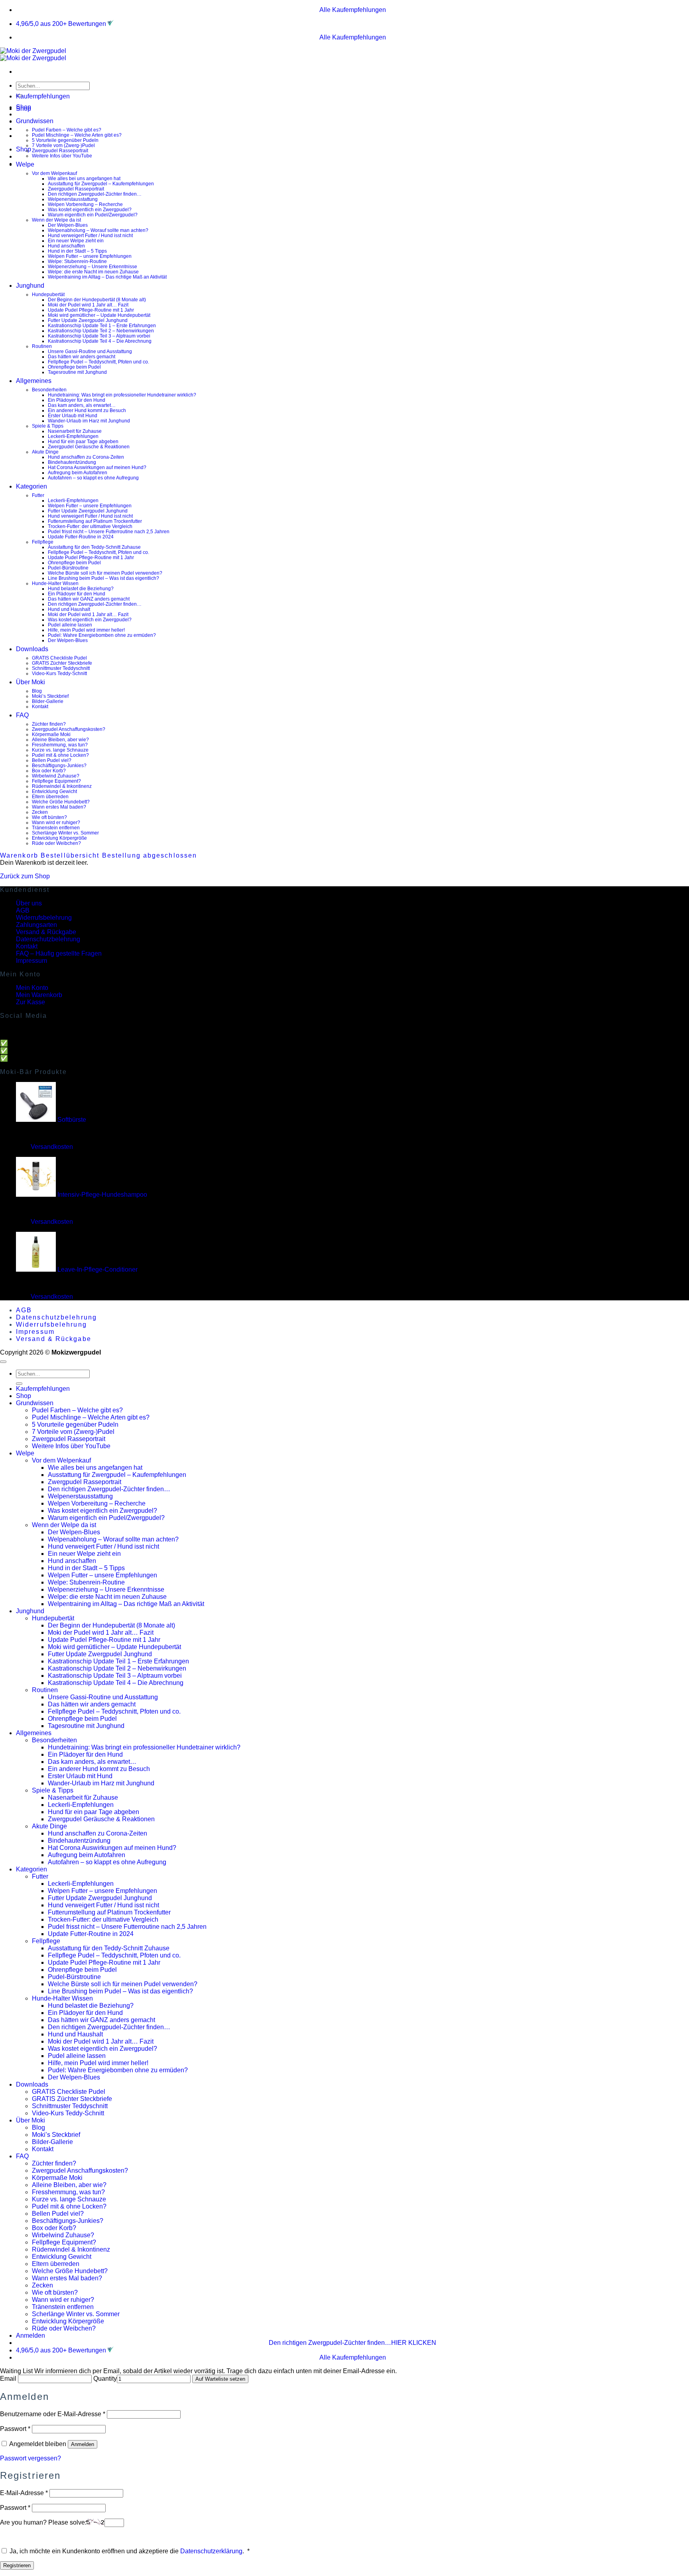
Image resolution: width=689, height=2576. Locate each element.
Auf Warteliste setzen (220, 2379)
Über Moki (31, 682)
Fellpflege (43, 542)
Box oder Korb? (49, 771)
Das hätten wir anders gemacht (82, 356)
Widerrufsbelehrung (44, 918)
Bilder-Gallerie (48, 701)
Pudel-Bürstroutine (68, 568)
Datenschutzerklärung (211, 2551)
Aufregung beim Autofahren (78, 472)
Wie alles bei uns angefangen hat (84, 178)
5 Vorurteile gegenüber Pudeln (65, 140)
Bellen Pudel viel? (52, 760)
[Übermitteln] (19, 1384)
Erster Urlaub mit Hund (73, 415)
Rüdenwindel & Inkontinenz (62, 786)
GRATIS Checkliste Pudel (59, 658)
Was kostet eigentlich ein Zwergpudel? (90, 209)
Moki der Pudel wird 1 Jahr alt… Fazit (88, 305)
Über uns (29, 903)
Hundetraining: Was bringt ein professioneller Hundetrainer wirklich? (122, 395)
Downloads (32, 649)
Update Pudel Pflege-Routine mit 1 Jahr (91, 310)
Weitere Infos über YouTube (62, 156)
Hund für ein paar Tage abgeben (83, 441)
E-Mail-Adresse (24, 2493)
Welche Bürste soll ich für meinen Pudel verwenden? (105, 573)
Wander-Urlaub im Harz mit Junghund (89, 421)
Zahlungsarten (36, 925)
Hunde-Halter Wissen (55, 583)
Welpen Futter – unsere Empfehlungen (90, 256)
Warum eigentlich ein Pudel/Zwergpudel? (93, 215)
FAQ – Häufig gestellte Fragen (59, 953)
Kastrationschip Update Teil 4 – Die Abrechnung (100, 341)
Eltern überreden (50, 796)
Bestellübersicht (71, 855)
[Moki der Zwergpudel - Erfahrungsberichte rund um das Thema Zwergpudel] (33, 54)
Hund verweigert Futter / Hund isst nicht (90, 235)
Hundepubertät (48, 294)
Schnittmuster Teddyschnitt (61, 668)
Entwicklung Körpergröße (59, 838)
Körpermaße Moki (51, 734)
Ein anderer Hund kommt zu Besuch (87, 410)
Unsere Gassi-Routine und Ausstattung (90, 351)
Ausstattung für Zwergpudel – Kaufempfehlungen (101, 184)
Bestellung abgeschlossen (150, 855)
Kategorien (31, 486)
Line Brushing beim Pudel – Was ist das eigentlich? (103, 578)
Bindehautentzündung (72, 462)
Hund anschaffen (66, 246)
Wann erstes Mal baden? (59, 807)
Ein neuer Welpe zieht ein (76, 241)
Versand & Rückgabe (46, 932)
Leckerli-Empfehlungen (73, 436)
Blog (37, 691)
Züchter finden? (49, 724)
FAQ (22, 715)
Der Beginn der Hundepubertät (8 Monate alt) (97, 299)
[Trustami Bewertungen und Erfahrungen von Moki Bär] (111, 24)
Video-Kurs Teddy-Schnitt (59, 673)
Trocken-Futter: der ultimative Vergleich (90, 526)
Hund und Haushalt (69, 609)
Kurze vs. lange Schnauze (60, 750)
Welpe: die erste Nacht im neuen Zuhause (93, 272)
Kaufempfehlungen (43, 96)
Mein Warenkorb (39, 995)
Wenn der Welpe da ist (56, 220)
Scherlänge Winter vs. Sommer (65, 833)
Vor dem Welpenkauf (54, 173)
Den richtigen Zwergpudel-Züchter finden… (95, 194)
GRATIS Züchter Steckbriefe (62, 663)
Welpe (25, 164)
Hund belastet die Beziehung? (81, 588)
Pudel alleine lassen (70, 625)
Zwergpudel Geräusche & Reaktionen (89, 447)
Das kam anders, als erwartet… (82, 405)
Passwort (15, 2429)
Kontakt (40, 706)
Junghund (30, 286)
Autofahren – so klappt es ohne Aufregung (93, 478)
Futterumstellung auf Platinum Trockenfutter (95, 521)
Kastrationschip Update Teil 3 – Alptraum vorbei (99, 336)
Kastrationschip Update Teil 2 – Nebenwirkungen (101, 331)
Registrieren (17, 2565)
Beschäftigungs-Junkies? (59, 765)
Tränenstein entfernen (56, 828)
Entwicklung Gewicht (54, 791)
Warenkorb (20, 855)
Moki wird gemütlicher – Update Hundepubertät (99, 315)
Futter (38, 495)
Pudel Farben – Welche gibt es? (67, 130)
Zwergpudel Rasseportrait (60, 150)
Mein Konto (32, 988)
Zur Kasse (31, 1002)
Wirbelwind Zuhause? (56, 776)
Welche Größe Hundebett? (61, 802)
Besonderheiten (49, 390)
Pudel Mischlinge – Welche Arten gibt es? (77, 135)
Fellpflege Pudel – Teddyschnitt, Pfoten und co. (98, 362)
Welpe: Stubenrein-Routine (77, 261)
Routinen (42, 346)
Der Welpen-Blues (68, 225)
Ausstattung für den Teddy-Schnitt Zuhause (94, 547)
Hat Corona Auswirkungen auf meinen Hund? (97, 467)
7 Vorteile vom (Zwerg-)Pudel (63, 145)
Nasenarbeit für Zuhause (75, 431)
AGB (23, 910)
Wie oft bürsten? (49, 817)
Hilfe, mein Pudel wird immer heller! (86, 630)
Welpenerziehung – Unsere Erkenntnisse (93, 266)
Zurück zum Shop (25, 876)
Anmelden (83, 2444)
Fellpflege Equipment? (56, 781)
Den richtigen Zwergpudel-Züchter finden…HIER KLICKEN (352, 2343)
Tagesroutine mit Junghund (77, 372)
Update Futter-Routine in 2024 (81, 537)
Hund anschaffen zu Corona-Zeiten (86, 457)
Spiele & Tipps (48, 426)
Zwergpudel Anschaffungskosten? (69, 729)
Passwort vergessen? (31, 2458)
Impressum (31, 961)
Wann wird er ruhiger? (56, 822)
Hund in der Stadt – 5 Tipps (77, 251)
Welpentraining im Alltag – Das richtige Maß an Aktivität (107, 277)
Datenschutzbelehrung (48, 939)
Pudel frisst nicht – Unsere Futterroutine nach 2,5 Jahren (109, 531)
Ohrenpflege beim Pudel (74, 367)
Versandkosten (52, 1147)
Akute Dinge (45, 452)
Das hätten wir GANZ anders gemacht (89, 599)
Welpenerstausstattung (73, 199)
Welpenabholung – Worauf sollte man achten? (98, 230)
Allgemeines (34, 381)
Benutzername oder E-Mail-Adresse (53, 2414)
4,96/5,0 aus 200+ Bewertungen (61, 24)
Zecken (40, 812)
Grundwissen (35, 121)
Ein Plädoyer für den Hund (77, 400)
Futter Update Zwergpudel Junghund (88, 320)
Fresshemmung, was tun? (60, 745)
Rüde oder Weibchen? (56, 843)
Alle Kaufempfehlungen (353, 10)
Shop (24, 109)
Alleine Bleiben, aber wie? (60, 739)
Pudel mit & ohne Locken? (60, 755)
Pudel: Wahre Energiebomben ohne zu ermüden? (102, 635)
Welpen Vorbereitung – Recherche (85, 204)
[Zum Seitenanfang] (3, 1362)
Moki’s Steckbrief (50, 696)
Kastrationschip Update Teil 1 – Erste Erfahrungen (102, 325)
